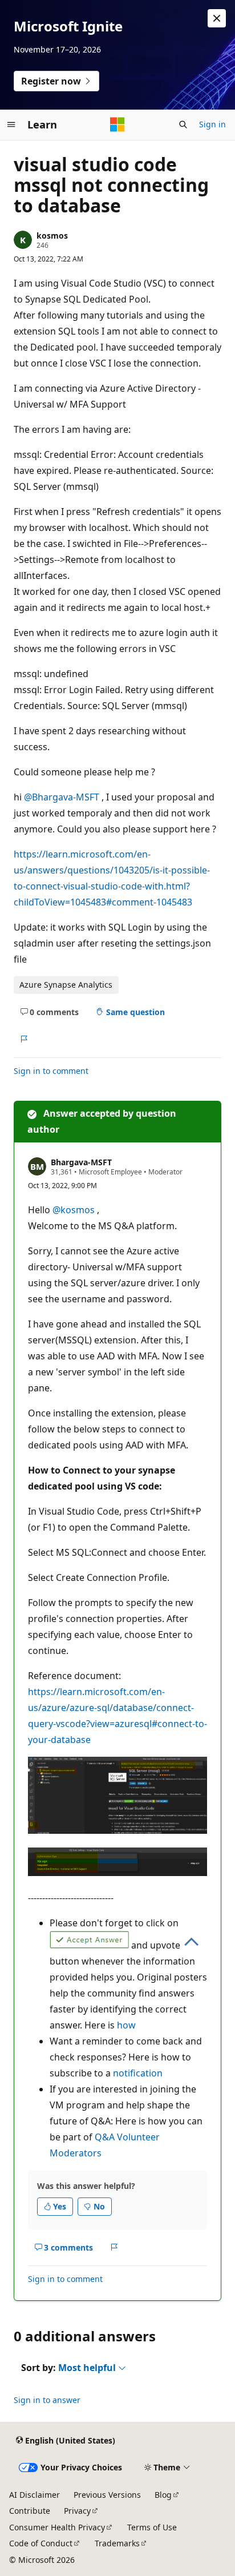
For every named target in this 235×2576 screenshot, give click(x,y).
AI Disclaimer (35, 2495)
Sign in (212, 124)
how (126, 2025)
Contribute (30, 2511)
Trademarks (117, 2543)
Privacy (77, 2511)
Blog (163, 2495)
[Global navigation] (11, 124)
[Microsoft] (117, 124)
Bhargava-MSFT (81, 1162)
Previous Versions (107, 2495)
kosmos (52, 236)
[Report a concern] (24, 1039)
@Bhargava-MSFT (63, 797)
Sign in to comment (51, 1071)
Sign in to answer (47, 2400)
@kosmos (75, 1210)
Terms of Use (152, 2527)
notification (138, 2073)
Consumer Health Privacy (57, 2527)
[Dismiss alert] (217, 18)
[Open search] (183, 124)
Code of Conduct (41, 2543)
